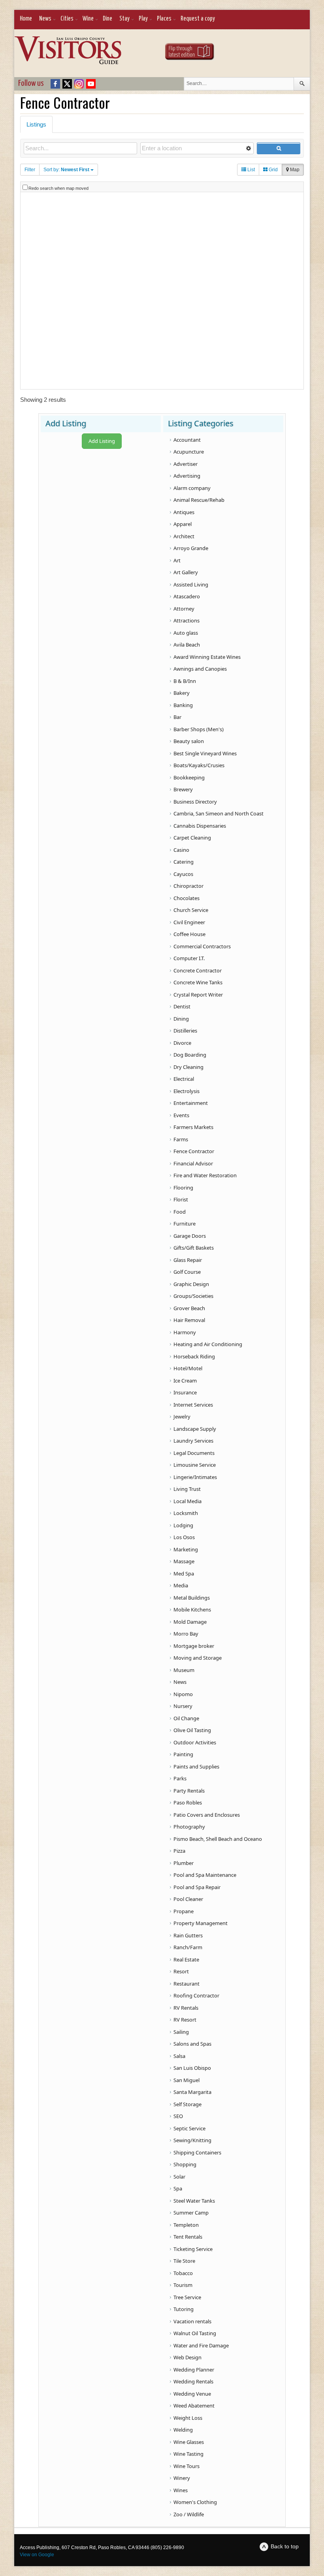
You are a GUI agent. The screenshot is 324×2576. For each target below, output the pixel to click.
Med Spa (184, 1574)
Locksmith (186, 1513)
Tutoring (184, 2309)
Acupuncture (189, 452)
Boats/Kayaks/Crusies (199, 765)
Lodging (183, 1525)
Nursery (183, 1706)
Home (26, 19)
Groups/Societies (193, 1296)
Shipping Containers (197, 2152)
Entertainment (191, 1103)
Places (164, 19)
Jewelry (182, 1417)
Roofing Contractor (196, 1995)
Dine (107, 19)
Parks (180, 1778)
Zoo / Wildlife (189, 2514)
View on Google (37, 2555)
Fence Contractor (194, 1151)
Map (294, 170)
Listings (36, 124)
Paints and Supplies (196, 1767)
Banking (183, 705)
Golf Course (187, 1272)
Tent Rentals (188, 2237)
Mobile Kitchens (192, 1610)
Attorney (184, 609)
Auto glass (186, 633)
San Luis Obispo (192, 2068)
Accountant (187, 440)
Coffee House (189, 934)
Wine (88, 19)
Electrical (184, 1079)
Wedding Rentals (193, 2381)
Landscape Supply (195, 1429)
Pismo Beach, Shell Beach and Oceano (218, 1839)
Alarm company (192, 488)
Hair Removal (189, 1320)
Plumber (184, 1863)
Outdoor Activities (195, 1742)
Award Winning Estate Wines (207, 657)
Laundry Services (193, 1441)
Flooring (183, 1188)
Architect (184, 536)
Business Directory (195, 802)
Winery (182, 2478)
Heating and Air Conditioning (208, 1344)
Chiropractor (188, 886)
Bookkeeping (189, 777)
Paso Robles (188, 1802)
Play (143, 19)
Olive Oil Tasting (192, 1730)
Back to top (285, 2546)
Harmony (185, 1332)
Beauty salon (189, 741)
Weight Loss (188, 2418)
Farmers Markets (193, 1127)
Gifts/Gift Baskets (194, 1248)
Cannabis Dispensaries (200, 826)
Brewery (183, 789)
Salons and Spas (192, 2044)
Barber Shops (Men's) (199, 729)
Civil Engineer (189, 922)
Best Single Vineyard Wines (205, 753)
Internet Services (193, 1405)
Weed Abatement (194, 2406)
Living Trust (187, 1489)
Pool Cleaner (188, 1899)
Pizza (179, 1851)
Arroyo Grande (191, 548)
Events (181, 1115)
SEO (178, 2116)
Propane (184, 1911)
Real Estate (186, 1959)
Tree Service (187, 2297)
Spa (178, 2188)
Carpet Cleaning (192, 838)
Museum (184, 1670)
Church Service (191, 910)
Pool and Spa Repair (197, 1887)
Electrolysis (186, 1091)
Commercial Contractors (202, 946)
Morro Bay (186, 1634)
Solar (179, 2177)
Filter (30, 170)
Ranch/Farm (188, 1947)
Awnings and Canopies (200, 669)
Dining (181, 1019)
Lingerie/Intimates (195, 1477)
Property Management (201, 1923)
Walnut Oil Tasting (195, 2333)
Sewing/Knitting (192, 2140)
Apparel (183, 524)
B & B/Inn (185, 681)
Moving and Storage (198, 1658)
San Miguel (186, 2080)
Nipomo (183, 1694)
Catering (184, 862)
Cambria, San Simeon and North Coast (219, 813)
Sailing (181, 2032)
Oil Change (186, 1718)
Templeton (186, 2225)
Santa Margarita (192, 2092)
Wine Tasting (188, 2454)
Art (177, 560)
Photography (189, 1827)
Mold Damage (190, 1622)
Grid (273, 170)
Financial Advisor (193, 1163)
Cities (67, 19)
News (45, 19)
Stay (124, 19)
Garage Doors (190, 1236)
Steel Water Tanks (194, 2201)
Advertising (187, 476)
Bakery (182, 693)
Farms (181, 1139)
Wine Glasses (189, 2442)
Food (180, 1212)
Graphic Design (191, 1284)
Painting (183, 1754)
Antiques (184, 512)
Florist (181, 1199)
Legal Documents (194, 1453)
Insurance (185, 1392)
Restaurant (186, 1984)
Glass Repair (188, 1260)
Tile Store (184, 2261)
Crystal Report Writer (198, 995)
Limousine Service (195, 1465)
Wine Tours (186, 2466)
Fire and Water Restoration (205, 1175)
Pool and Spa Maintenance (205, 1875)
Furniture (185, 1224)
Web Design (187, 2357)
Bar (177, 717)
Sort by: (66, 170)
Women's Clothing (195, 2502)
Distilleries (185, 1031)
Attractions (186, 620)
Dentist (182, 1006)
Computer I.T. (189, 958)
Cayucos (183, 874)
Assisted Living (191, 584)
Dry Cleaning (188, 1067)
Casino (181, 850)
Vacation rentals (192, 2321)
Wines (181, 2490)
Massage (184, 1561)
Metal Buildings (192, 1598)
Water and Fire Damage (201, 2345)
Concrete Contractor (198, 970)
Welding (183, 2430)
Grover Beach (189, 1308)
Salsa (179, 2056)
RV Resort (185, 2020)
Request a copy (198, 19)
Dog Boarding (190, 1055)
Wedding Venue (192, 2394)
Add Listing (102, 441)
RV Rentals (186, 2008)
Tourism (183, 2285)
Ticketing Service (193, 2249)
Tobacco (183, 2273)
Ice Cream (185, 1381)
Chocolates (186, 898)
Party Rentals (189, 1791)
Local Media (187, 1501)
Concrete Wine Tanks (198, 982)
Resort (181, 1971)
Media (181, 1585)
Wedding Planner (194, 2370)
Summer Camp (191, 2213)
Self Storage (187, 2104)
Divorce (182, 1043)
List (251, 170)
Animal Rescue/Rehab (199, 500)
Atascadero (187, 596)
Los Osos (184, 1537)
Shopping (185, 2164)
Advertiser (186, 464)
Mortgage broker (194, 1646)
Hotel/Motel (188, 1368)
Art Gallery (186, 572)
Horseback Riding (194, 1356)
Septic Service (189, 2128)
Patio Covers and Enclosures (207, 1815)
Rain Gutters (188, 1935)
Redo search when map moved (58, 188)
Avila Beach (187, 645)
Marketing (186, 1549)
